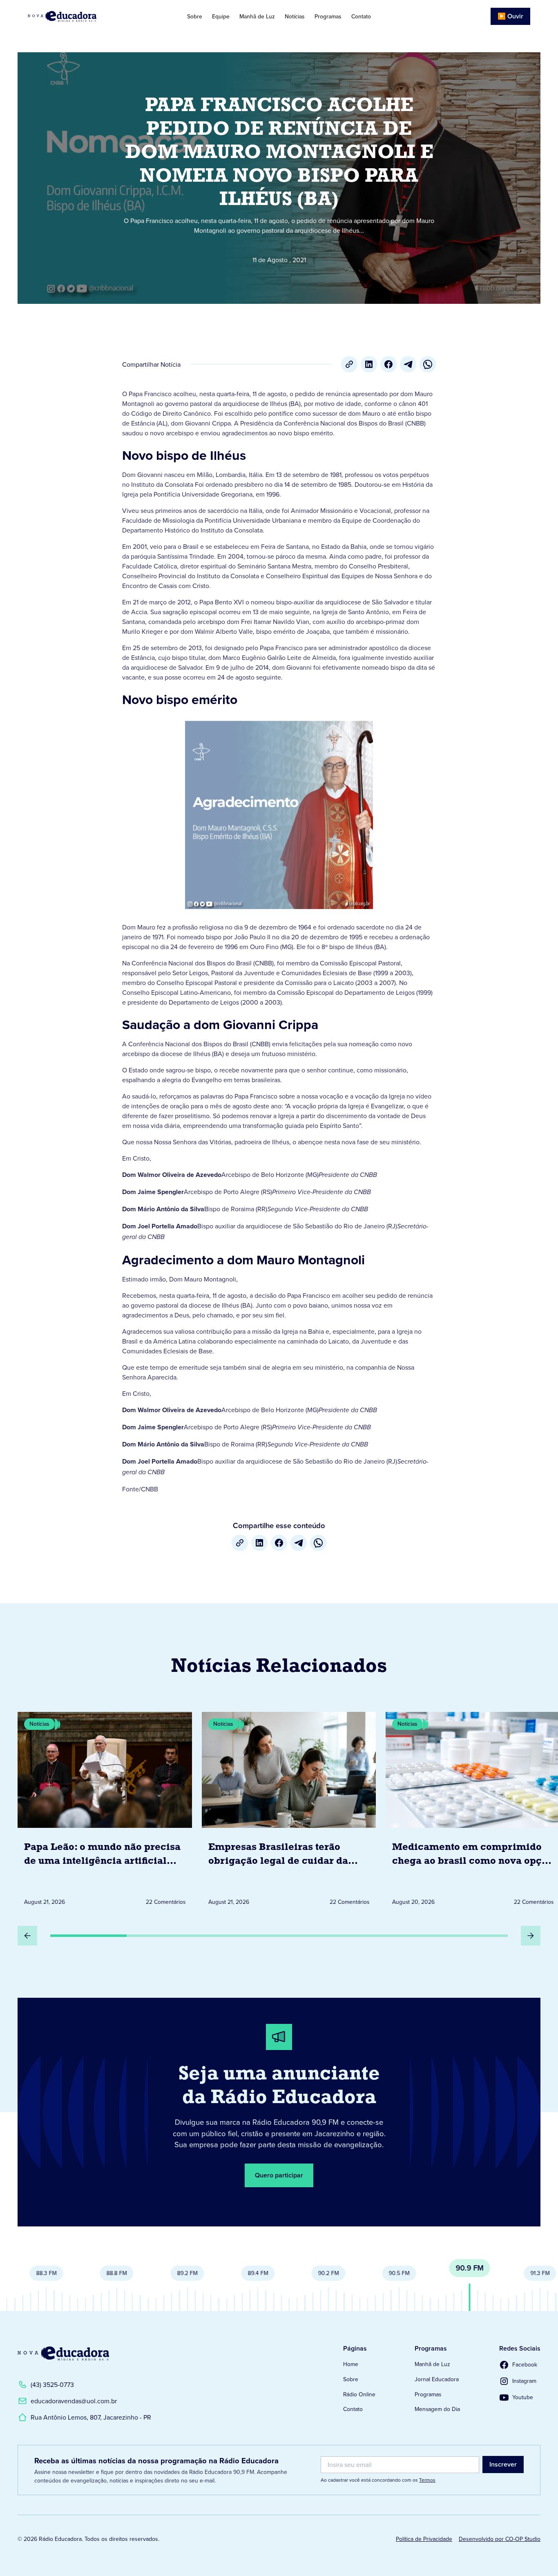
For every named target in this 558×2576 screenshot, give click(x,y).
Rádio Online (359, 2394)
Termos (427, 2480)
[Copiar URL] (349, 364)
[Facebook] (388, 364)
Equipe (221, 16)
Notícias (295, 16)
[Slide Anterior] (27, 1936)
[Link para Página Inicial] (80, 16)
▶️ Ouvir (510, 16)
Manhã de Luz (257, 16)
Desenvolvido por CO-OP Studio (500, 2539)
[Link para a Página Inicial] (63, 2353)
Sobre (195, 16)
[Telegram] (408, 364)
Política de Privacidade (424, 2539)
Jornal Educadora (437, 2379)
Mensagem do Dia (437, 2409)
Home (351, 2364)
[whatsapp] (428, 364)
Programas (328, 16)
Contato (361, 16)
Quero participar (279, 2175)
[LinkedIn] (369, 364)
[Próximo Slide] (531, 1936)
